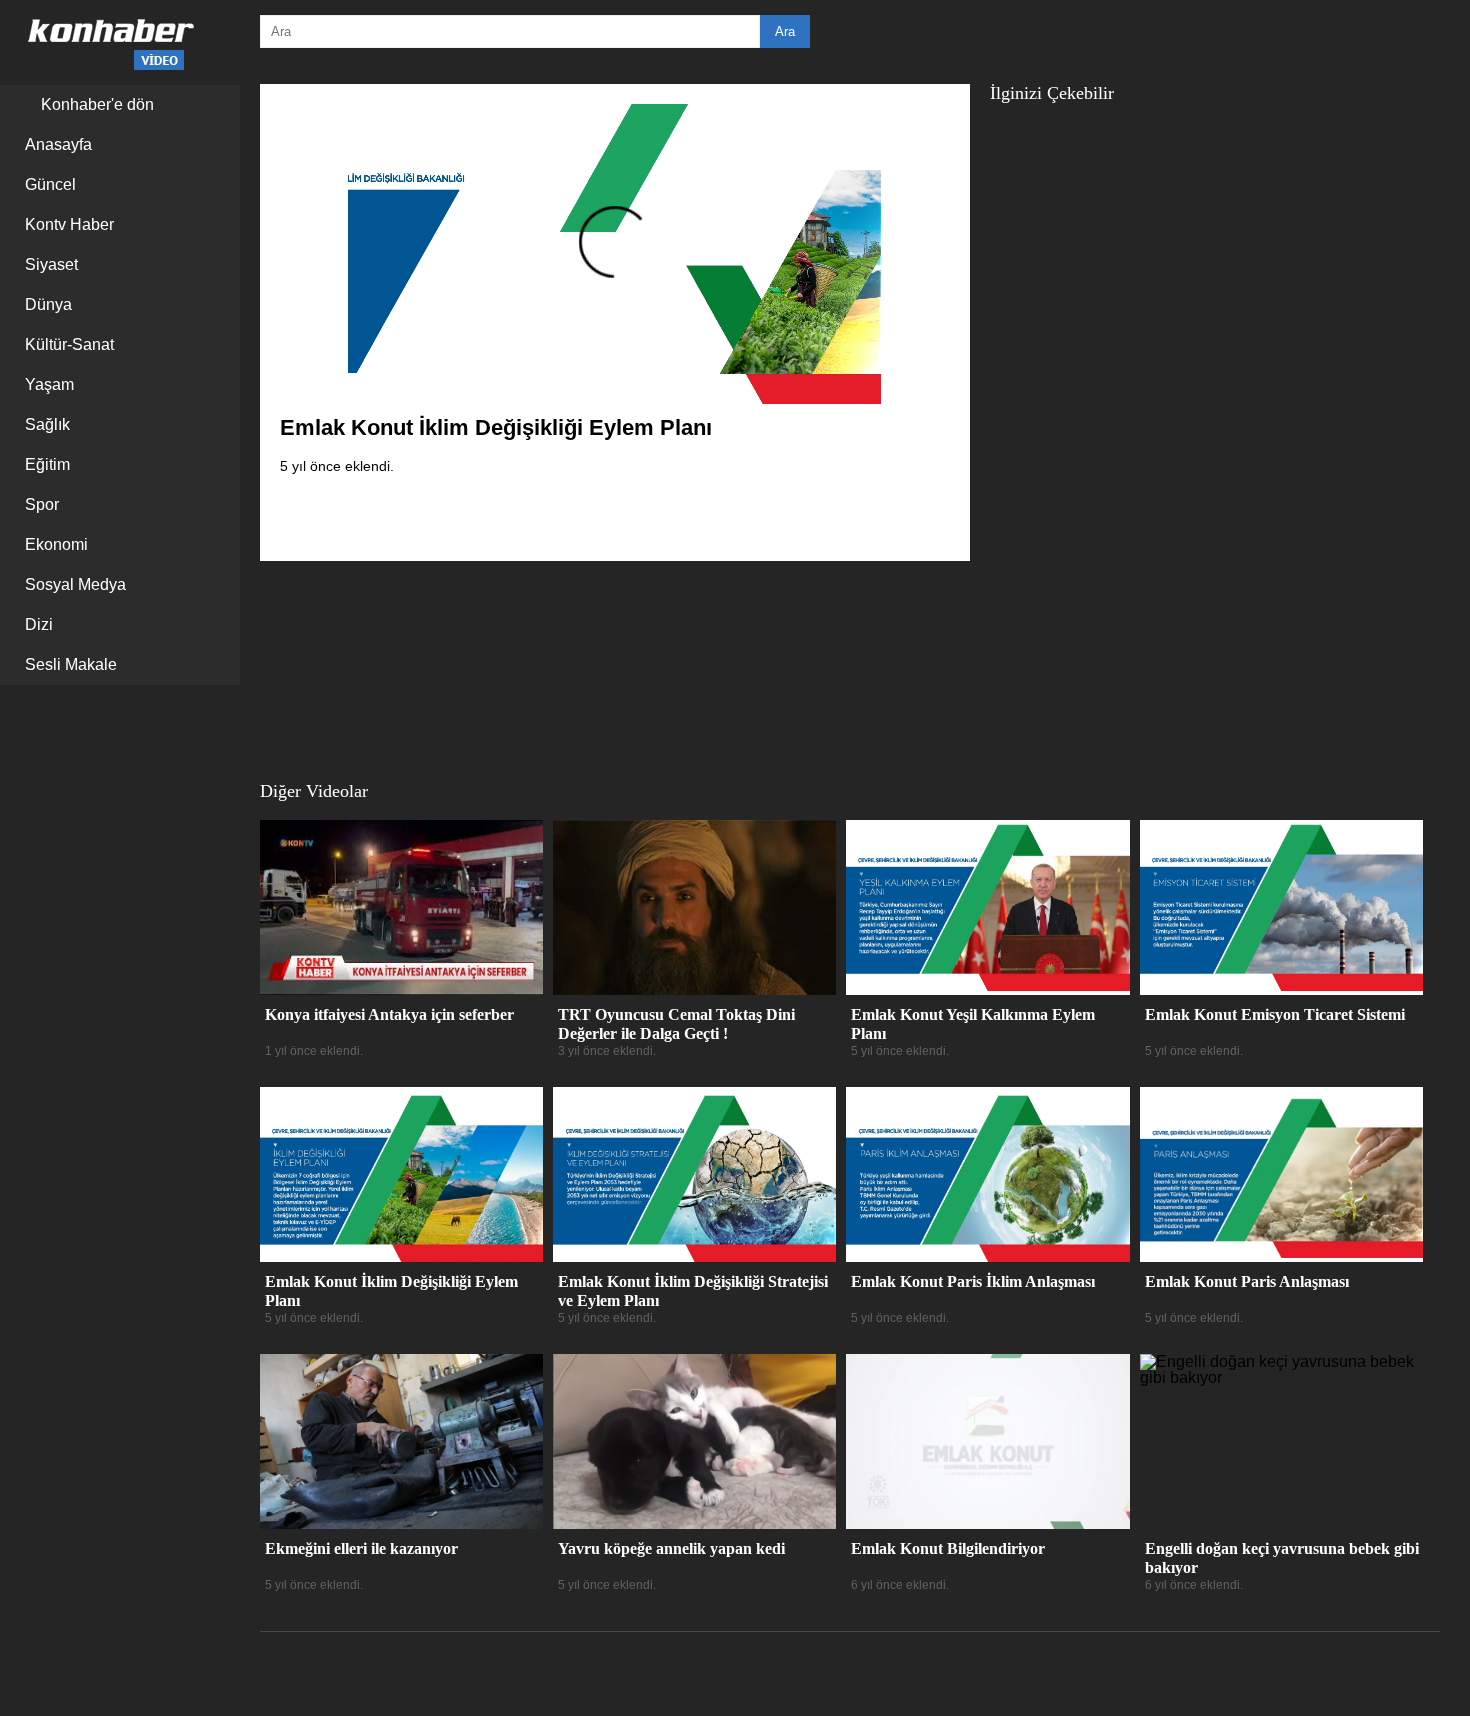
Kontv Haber (69, 224)
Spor (42, 504)
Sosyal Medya (75, 584)
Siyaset (51, 264)
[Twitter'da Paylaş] (845, 515)
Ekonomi (56, 544)
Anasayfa (58, 144)
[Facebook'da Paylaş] (815, 515)
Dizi (39, 624)
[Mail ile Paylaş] (905, 515)
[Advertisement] (1135, 422)
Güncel (50, 184)
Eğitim (47, 464)
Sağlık (47, 424)
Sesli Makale (71, 664)
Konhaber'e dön (95, 104)
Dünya (48, 304)
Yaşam (49, 384)
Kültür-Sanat (69, 344)
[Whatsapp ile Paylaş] (875, 515)
